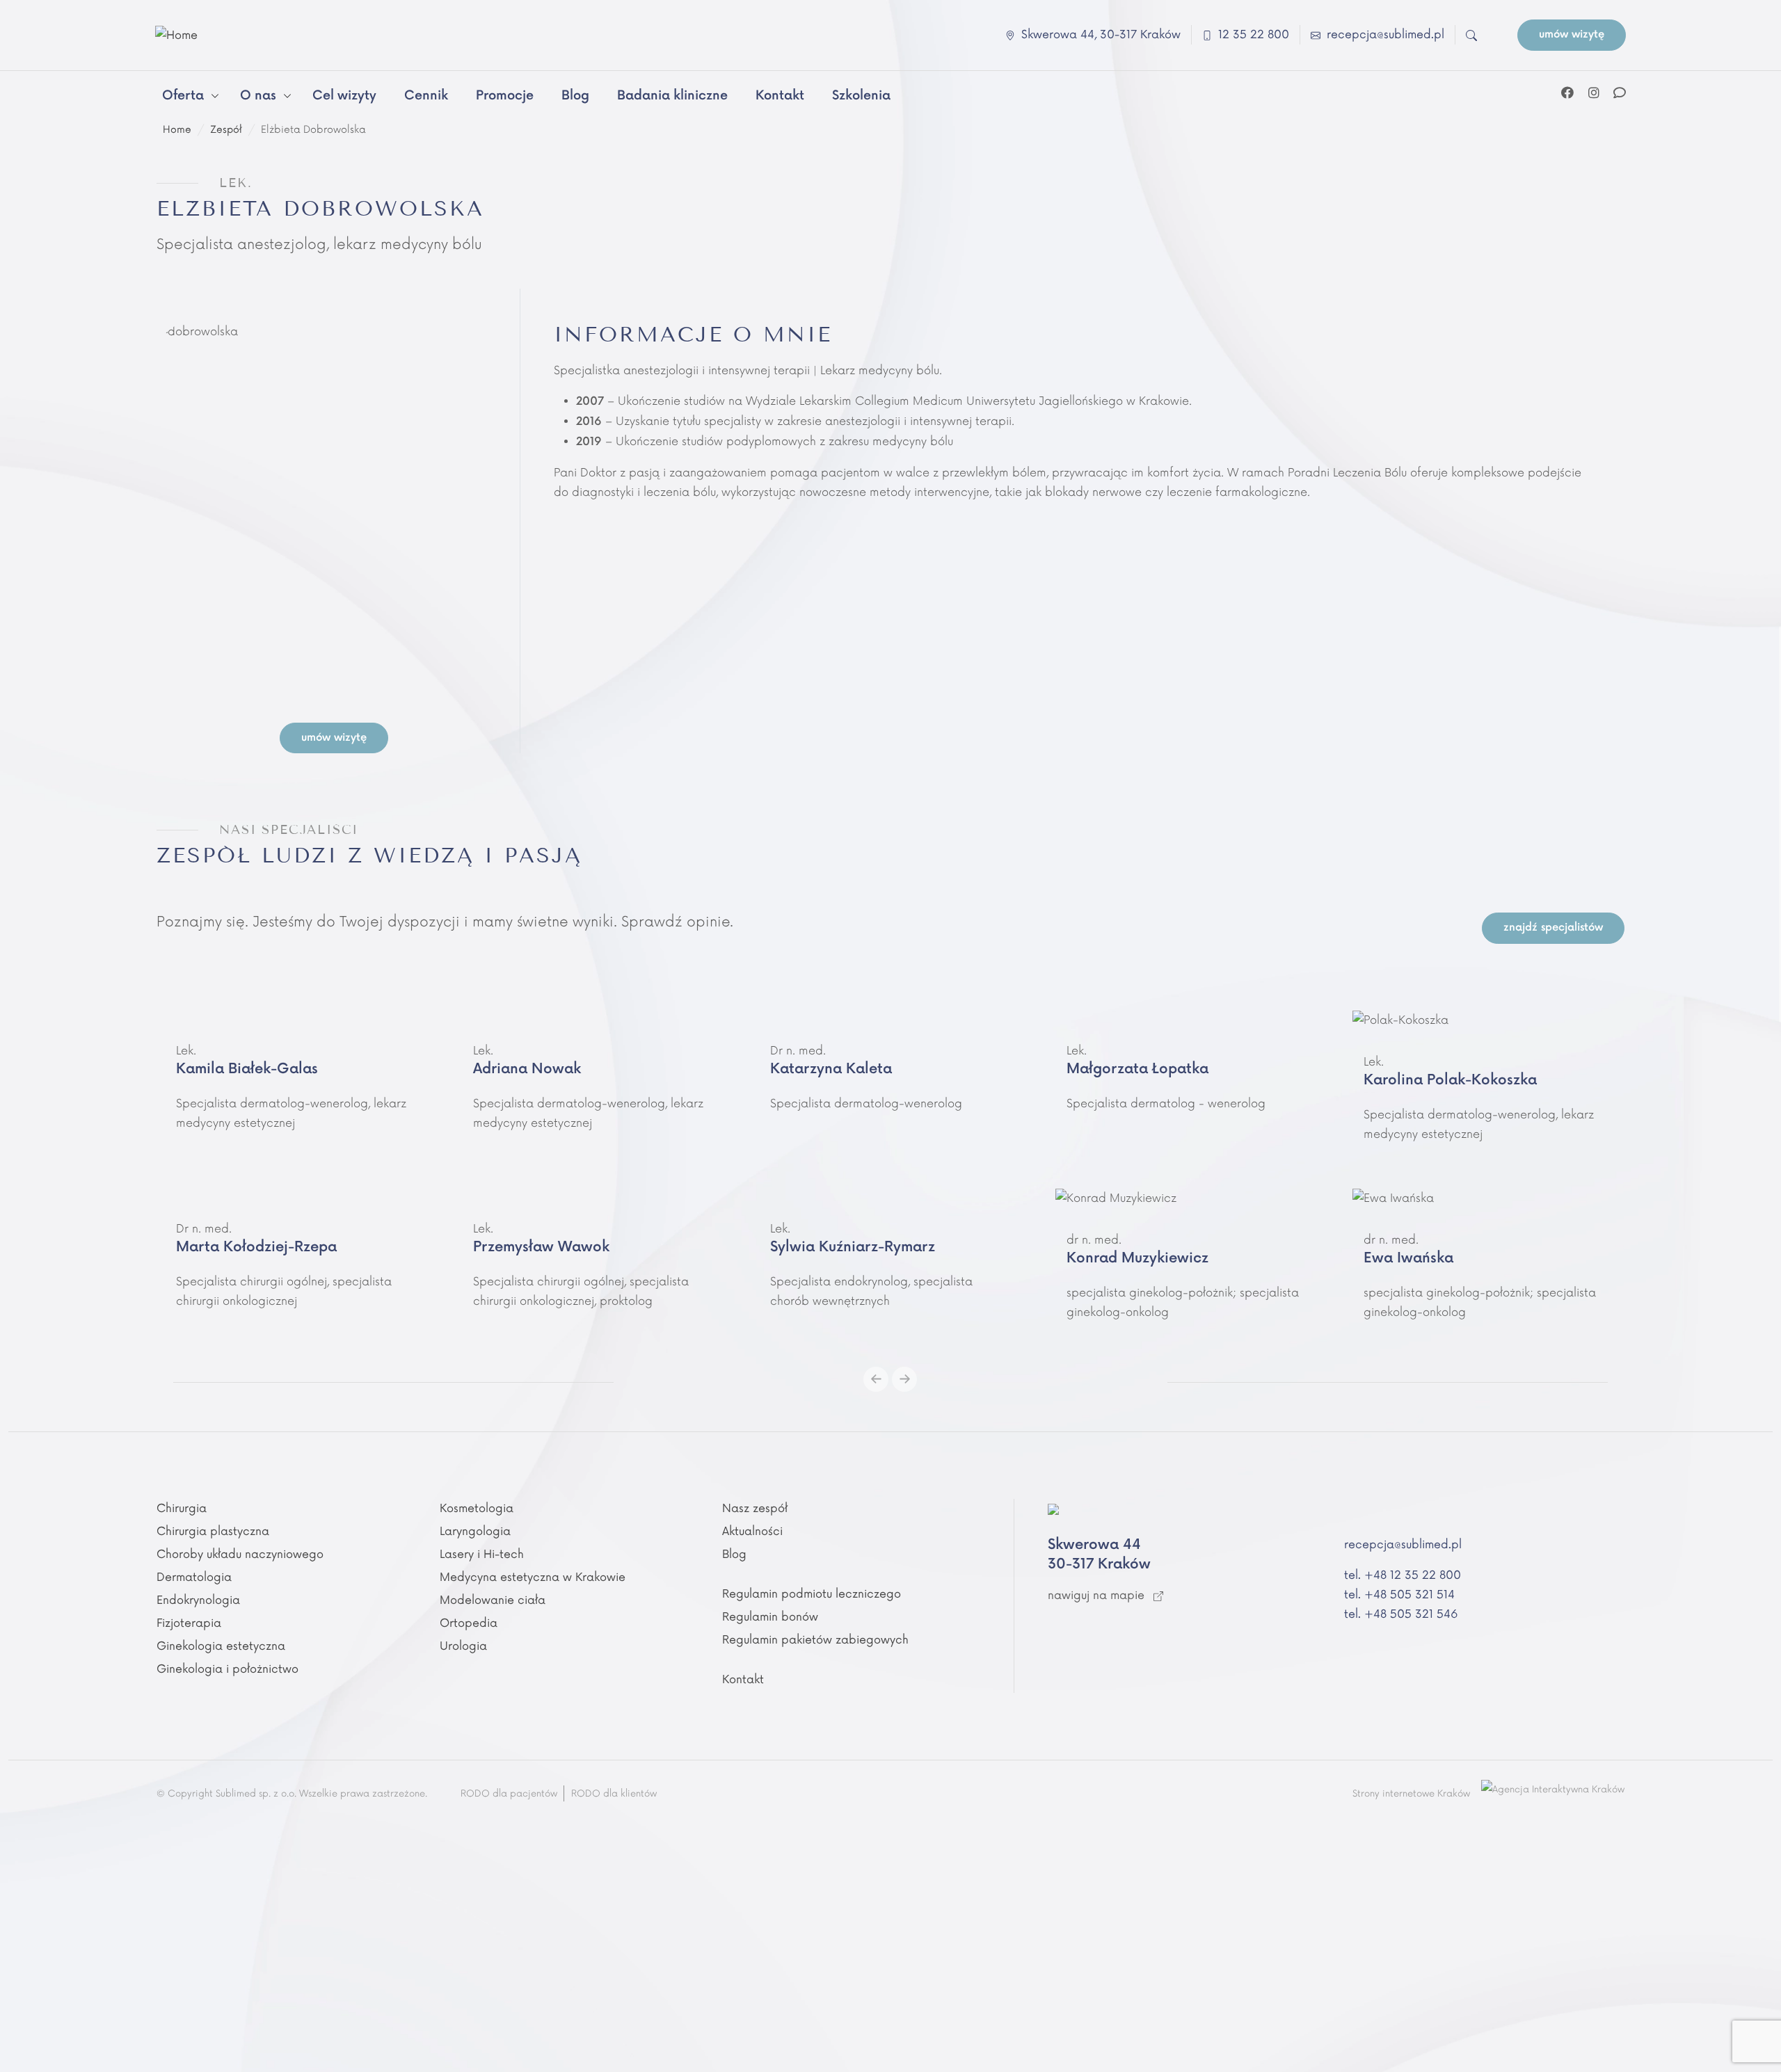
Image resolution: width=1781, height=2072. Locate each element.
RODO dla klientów (614, 1794)
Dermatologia (194, 1577)
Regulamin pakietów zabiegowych (815, 1640)
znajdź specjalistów (1553, 927)
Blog (734, 1555)
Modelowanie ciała (493, 1600)
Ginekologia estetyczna (221, 1646)
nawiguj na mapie (1098, 1596)
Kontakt (743, 1680)
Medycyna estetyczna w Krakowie (533, 1577)
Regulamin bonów (770, 1617)
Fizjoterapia (189, 1623)
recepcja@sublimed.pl (1403, 1545)
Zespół (226, 130)
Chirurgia (182, 1509)
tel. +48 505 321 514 (1399, 1595)
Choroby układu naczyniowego (240, 1555)
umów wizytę (1572, 34)
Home (177, 130)
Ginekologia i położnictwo (227, 1669)
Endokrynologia (198, 1600)
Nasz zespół (755, 1509)
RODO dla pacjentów (509, 1794)
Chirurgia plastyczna (213, 1532)
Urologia (463, 1646)
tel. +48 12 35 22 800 (1403, 1575)
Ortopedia (469, 1623)
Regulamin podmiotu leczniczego (812, 1594)
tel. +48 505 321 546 (1401, 1614)
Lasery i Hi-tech (482, 1555)
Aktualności (752, 1532)
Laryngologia (475, 1532)
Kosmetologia (477, 1509)
